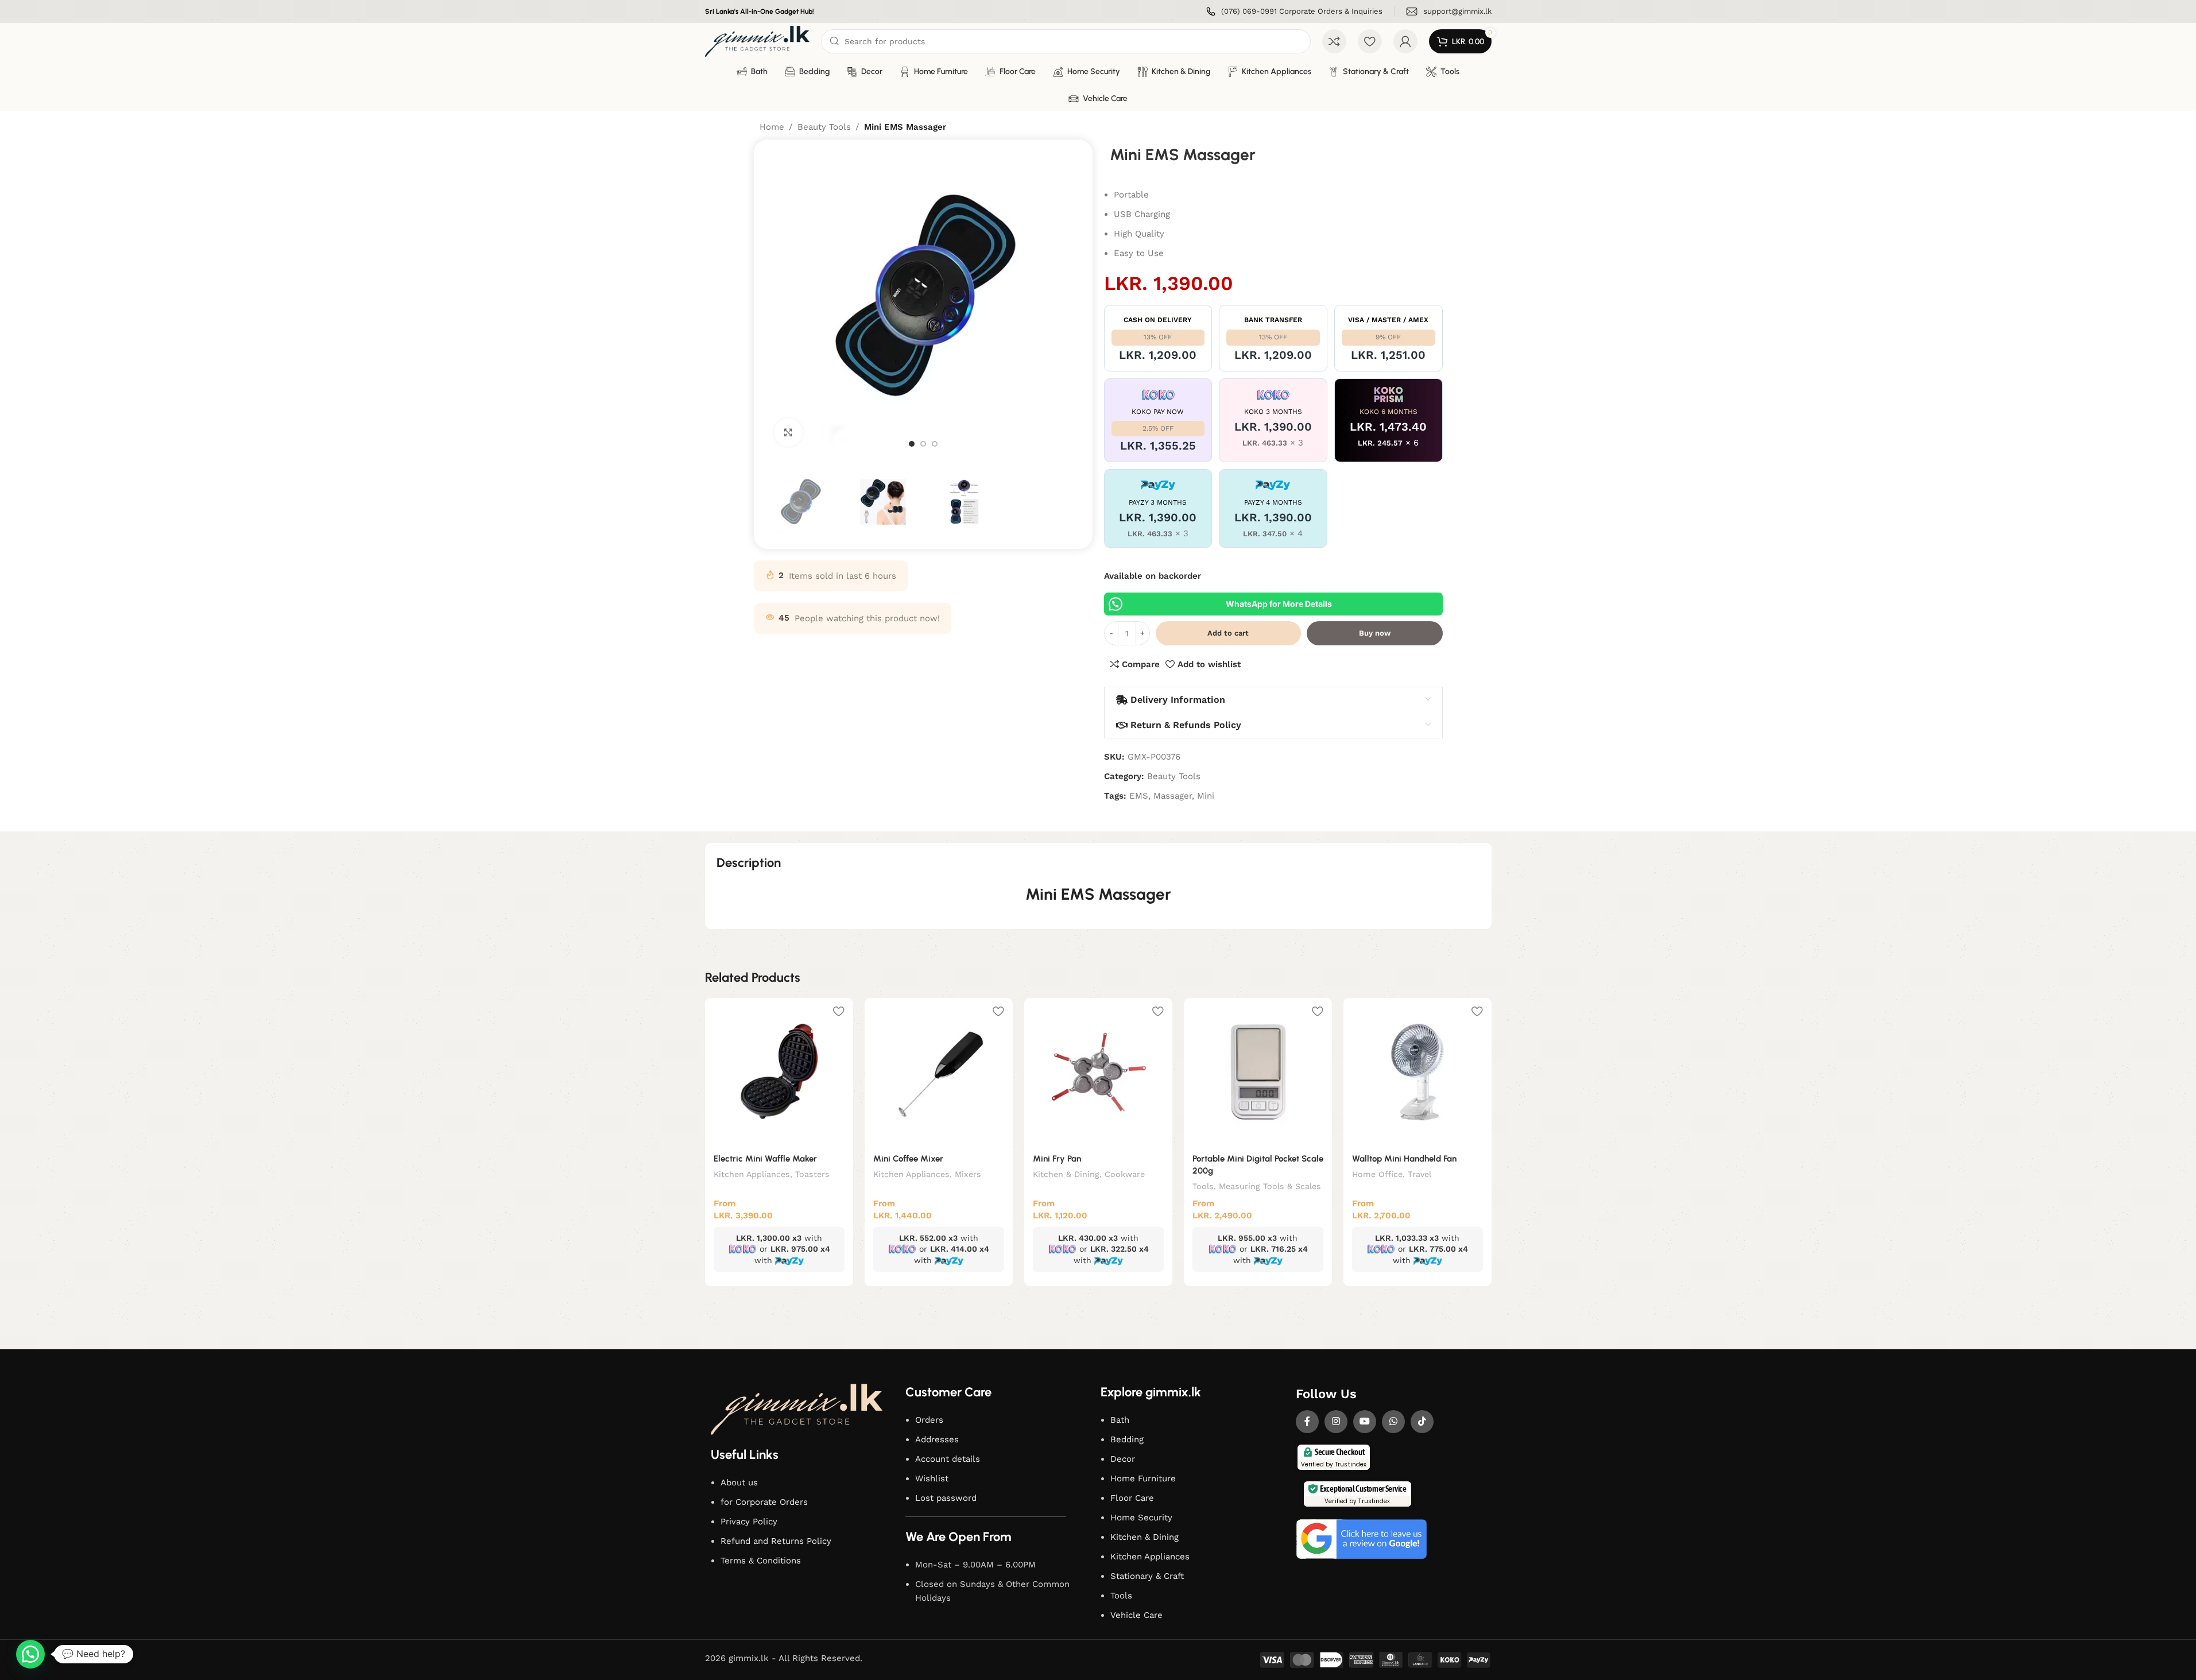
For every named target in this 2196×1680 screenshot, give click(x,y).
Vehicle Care (1136, 1615)
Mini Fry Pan (1057, 1159)
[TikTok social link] (1422, 1422)
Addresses (937, 1439)
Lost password (946, 1498)
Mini (1206, 796)
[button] (30, 1654)
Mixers (968, 1174)
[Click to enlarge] (788, 432)
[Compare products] (1334, 41)
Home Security (1141, 1518)
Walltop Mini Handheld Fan (1404, 1159)
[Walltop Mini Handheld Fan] (1417, 1072)
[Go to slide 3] (935, 444)
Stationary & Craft (1147, 1576)
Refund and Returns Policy (776, 1541)
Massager (1173, 796)
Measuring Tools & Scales (1270, 1186)
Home (772, 127)
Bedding (1127, 1439)
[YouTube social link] (1365, 1422)
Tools (1203, 1186)
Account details (948, 1459)
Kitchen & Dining (1066, 1174)
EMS (1139, 796)
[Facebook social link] (1307, 1422)
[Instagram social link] (1336, 1422)
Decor (1123, 1459)
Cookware (1125, 1174)
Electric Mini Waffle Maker (765, 1159)
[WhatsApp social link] (1393, 1422)
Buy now (1375, 633)
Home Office (1377, 1174)
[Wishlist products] (1370, 41)
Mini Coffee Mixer (908, 1159)
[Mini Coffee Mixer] (939, 1072)
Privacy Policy (749, 1522)
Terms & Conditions (761, 1561)
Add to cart (1228, 633)
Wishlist (932, 1478)
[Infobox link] (1294, 12)
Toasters (812, 1174)
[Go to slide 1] (912, 444)
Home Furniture (1143, 1478)
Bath (1120, 1420)
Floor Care (1132, 1498)
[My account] (1405, 41)
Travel (1420, 1174)
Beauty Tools (824, 127)
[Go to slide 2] (923, 444)
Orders (929, 1420)
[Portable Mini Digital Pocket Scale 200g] (1258, 1072)
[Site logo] (758, 41)
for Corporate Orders (764, 1502)
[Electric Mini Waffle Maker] (779, 1072)
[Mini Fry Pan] (1098, 1072)
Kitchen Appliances (752, 1174)
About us (739, 1482)
